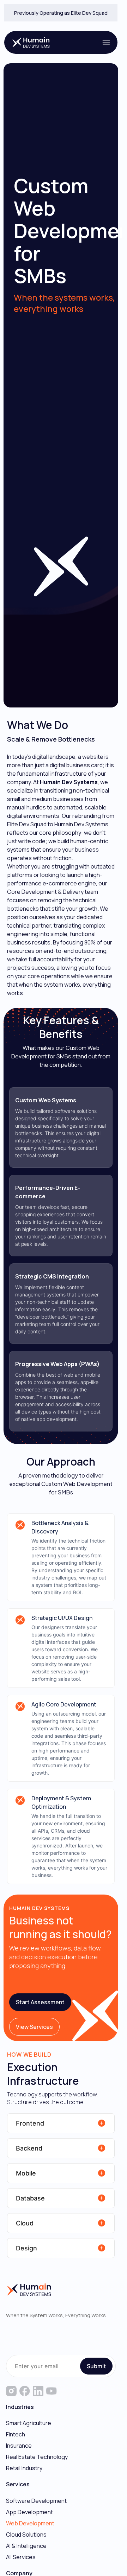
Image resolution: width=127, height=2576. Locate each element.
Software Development (36, 2501)
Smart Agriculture (29, 2423)
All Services (21, 2557)
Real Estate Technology (37, 2457)
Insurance (19, 2446)
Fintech (16, 2434)
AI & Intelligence (26, 2546)
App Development (29, 2512)
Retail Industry (24, 2468)
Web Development (30, 2523)
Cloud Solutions (26, 2535)
